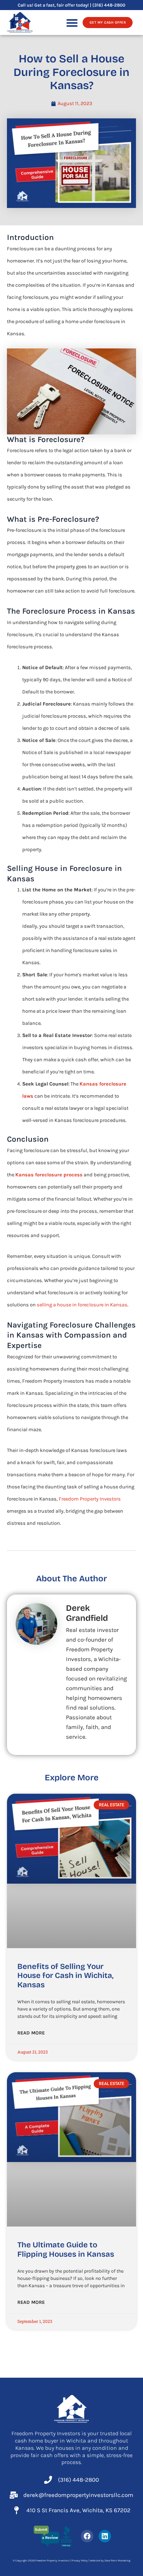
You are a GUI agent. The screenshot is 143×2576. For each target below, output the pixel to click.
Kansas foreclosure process (49, 1175)
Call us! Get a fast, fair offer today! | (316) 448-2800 (71, 5)
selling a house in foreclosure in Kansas (82, 1305)
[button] (72, 23)
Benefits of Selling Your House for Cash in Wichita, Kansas (65, 1976)
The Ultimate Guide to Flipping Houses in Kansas (66, 2249)
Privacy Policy (80, 2561)
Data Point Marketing (117, 2561)
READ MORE (31, 2033)
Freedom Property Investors (90, 1499)
